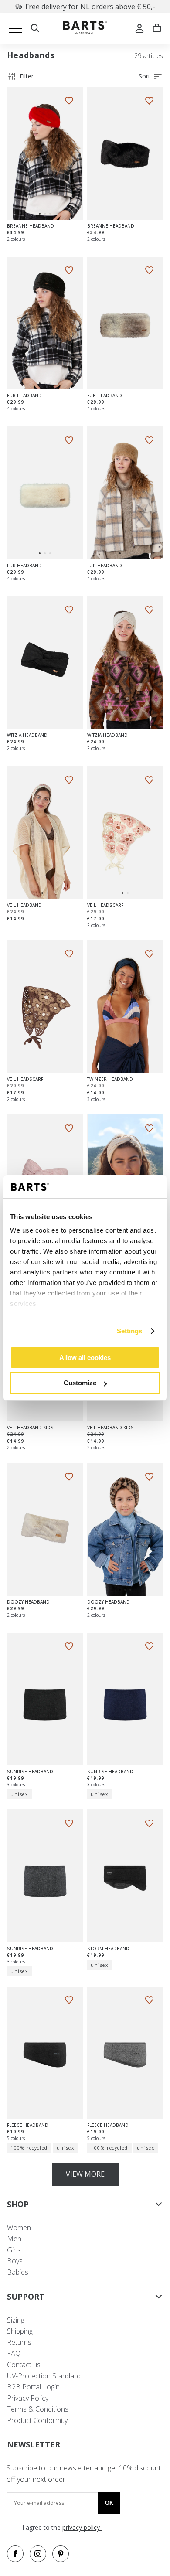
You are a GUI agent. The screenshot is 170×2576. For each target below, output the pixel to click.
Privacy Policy (28, 2398)
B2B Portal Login (33, 2387)
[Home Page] (85, 29)
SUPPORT (26, 2297)
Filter (27, 76)
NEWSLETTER (34, 2444)
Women (19, 2228)
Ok (109, 2503)
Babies (18, 2272)
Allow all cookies (85, 1358)
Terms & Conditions (38, 2409)
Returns (19, 2342)
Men (14, 2239)
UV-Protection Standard (44, 2376)
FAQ (14, 2353)
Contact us (24, 2365)
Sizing (16, 2320)
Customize (80, 1383)
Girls (14, 2250)
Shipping (20, 2331)
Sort (144, 76)
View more (85, 2174)
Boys (15, 2261)
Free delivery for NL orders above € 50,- (90, 7)
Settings (130, 1331)
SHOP (18, 2204)
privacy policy (82, 2527)
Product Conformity (37, 2420)
